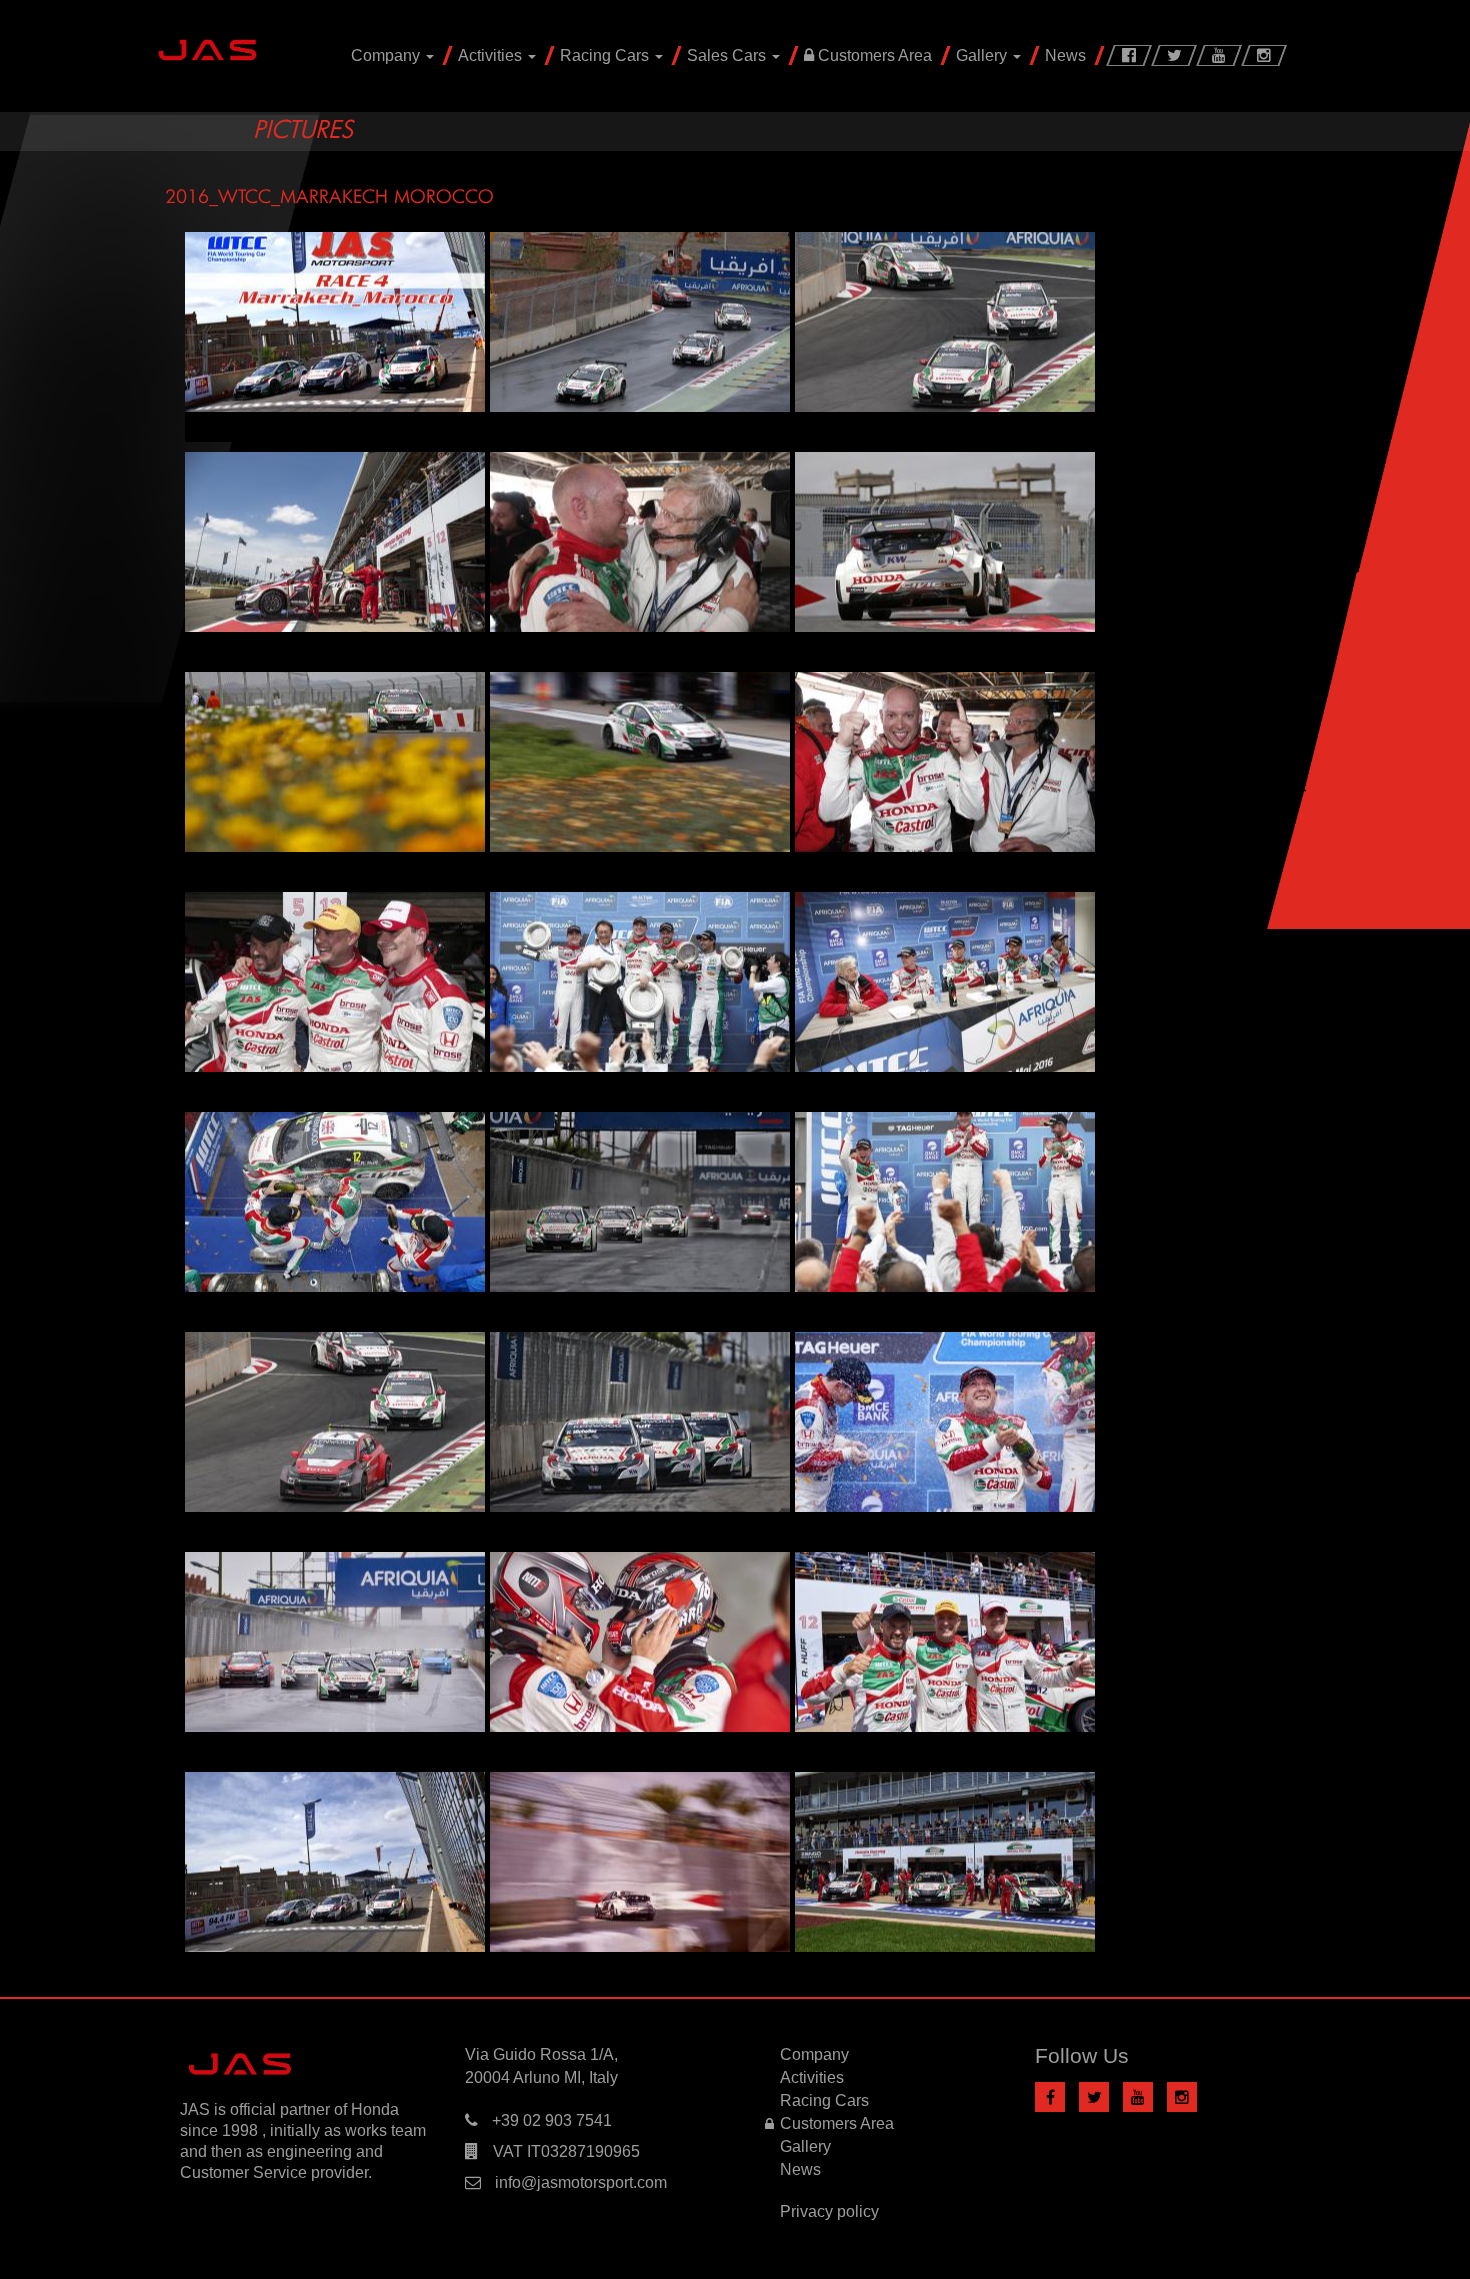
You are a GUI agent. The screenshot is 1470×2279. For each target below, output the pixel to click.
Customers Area (873, 55)
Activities (492, 55)
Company (387, 55)
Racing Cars (606, 55)
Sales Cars (728, 55)
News (1065, 55)
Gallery (983, 55)
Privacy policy (829, 2211)
